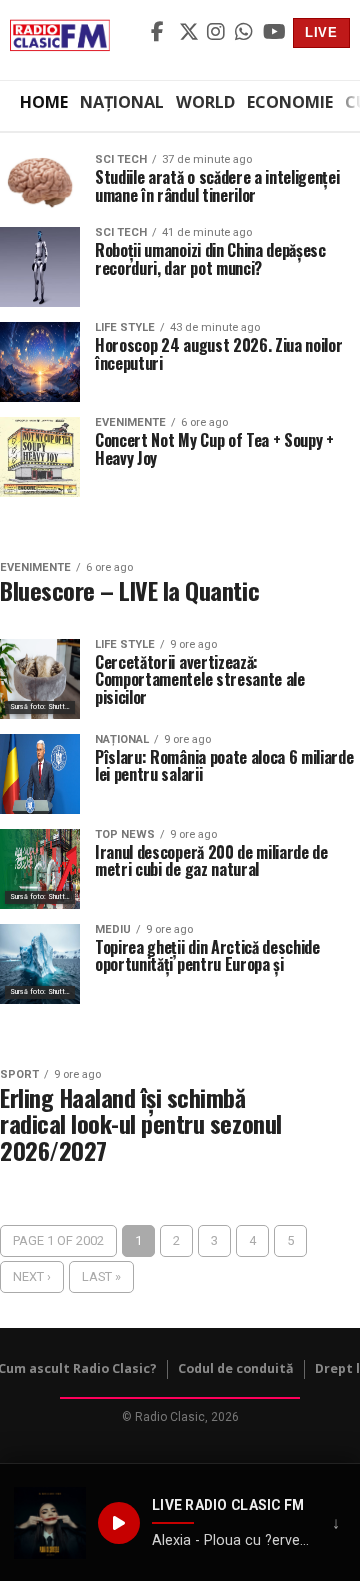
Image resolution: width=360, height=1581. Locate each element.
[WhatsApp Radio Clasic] (246, 33)
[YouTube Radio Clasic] (274, 33)
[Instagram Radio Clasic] (218, 33)
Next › (32, 1276)
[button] (50, 1523)
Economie (290, 102)
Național (122, 102)
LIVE (321, 32)
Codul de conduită (236, 1368)
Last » (101, 1276)
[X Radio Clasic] (190, 33)
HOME (44, 102)
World (205, 102)
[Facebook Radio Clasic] (162, 33)
